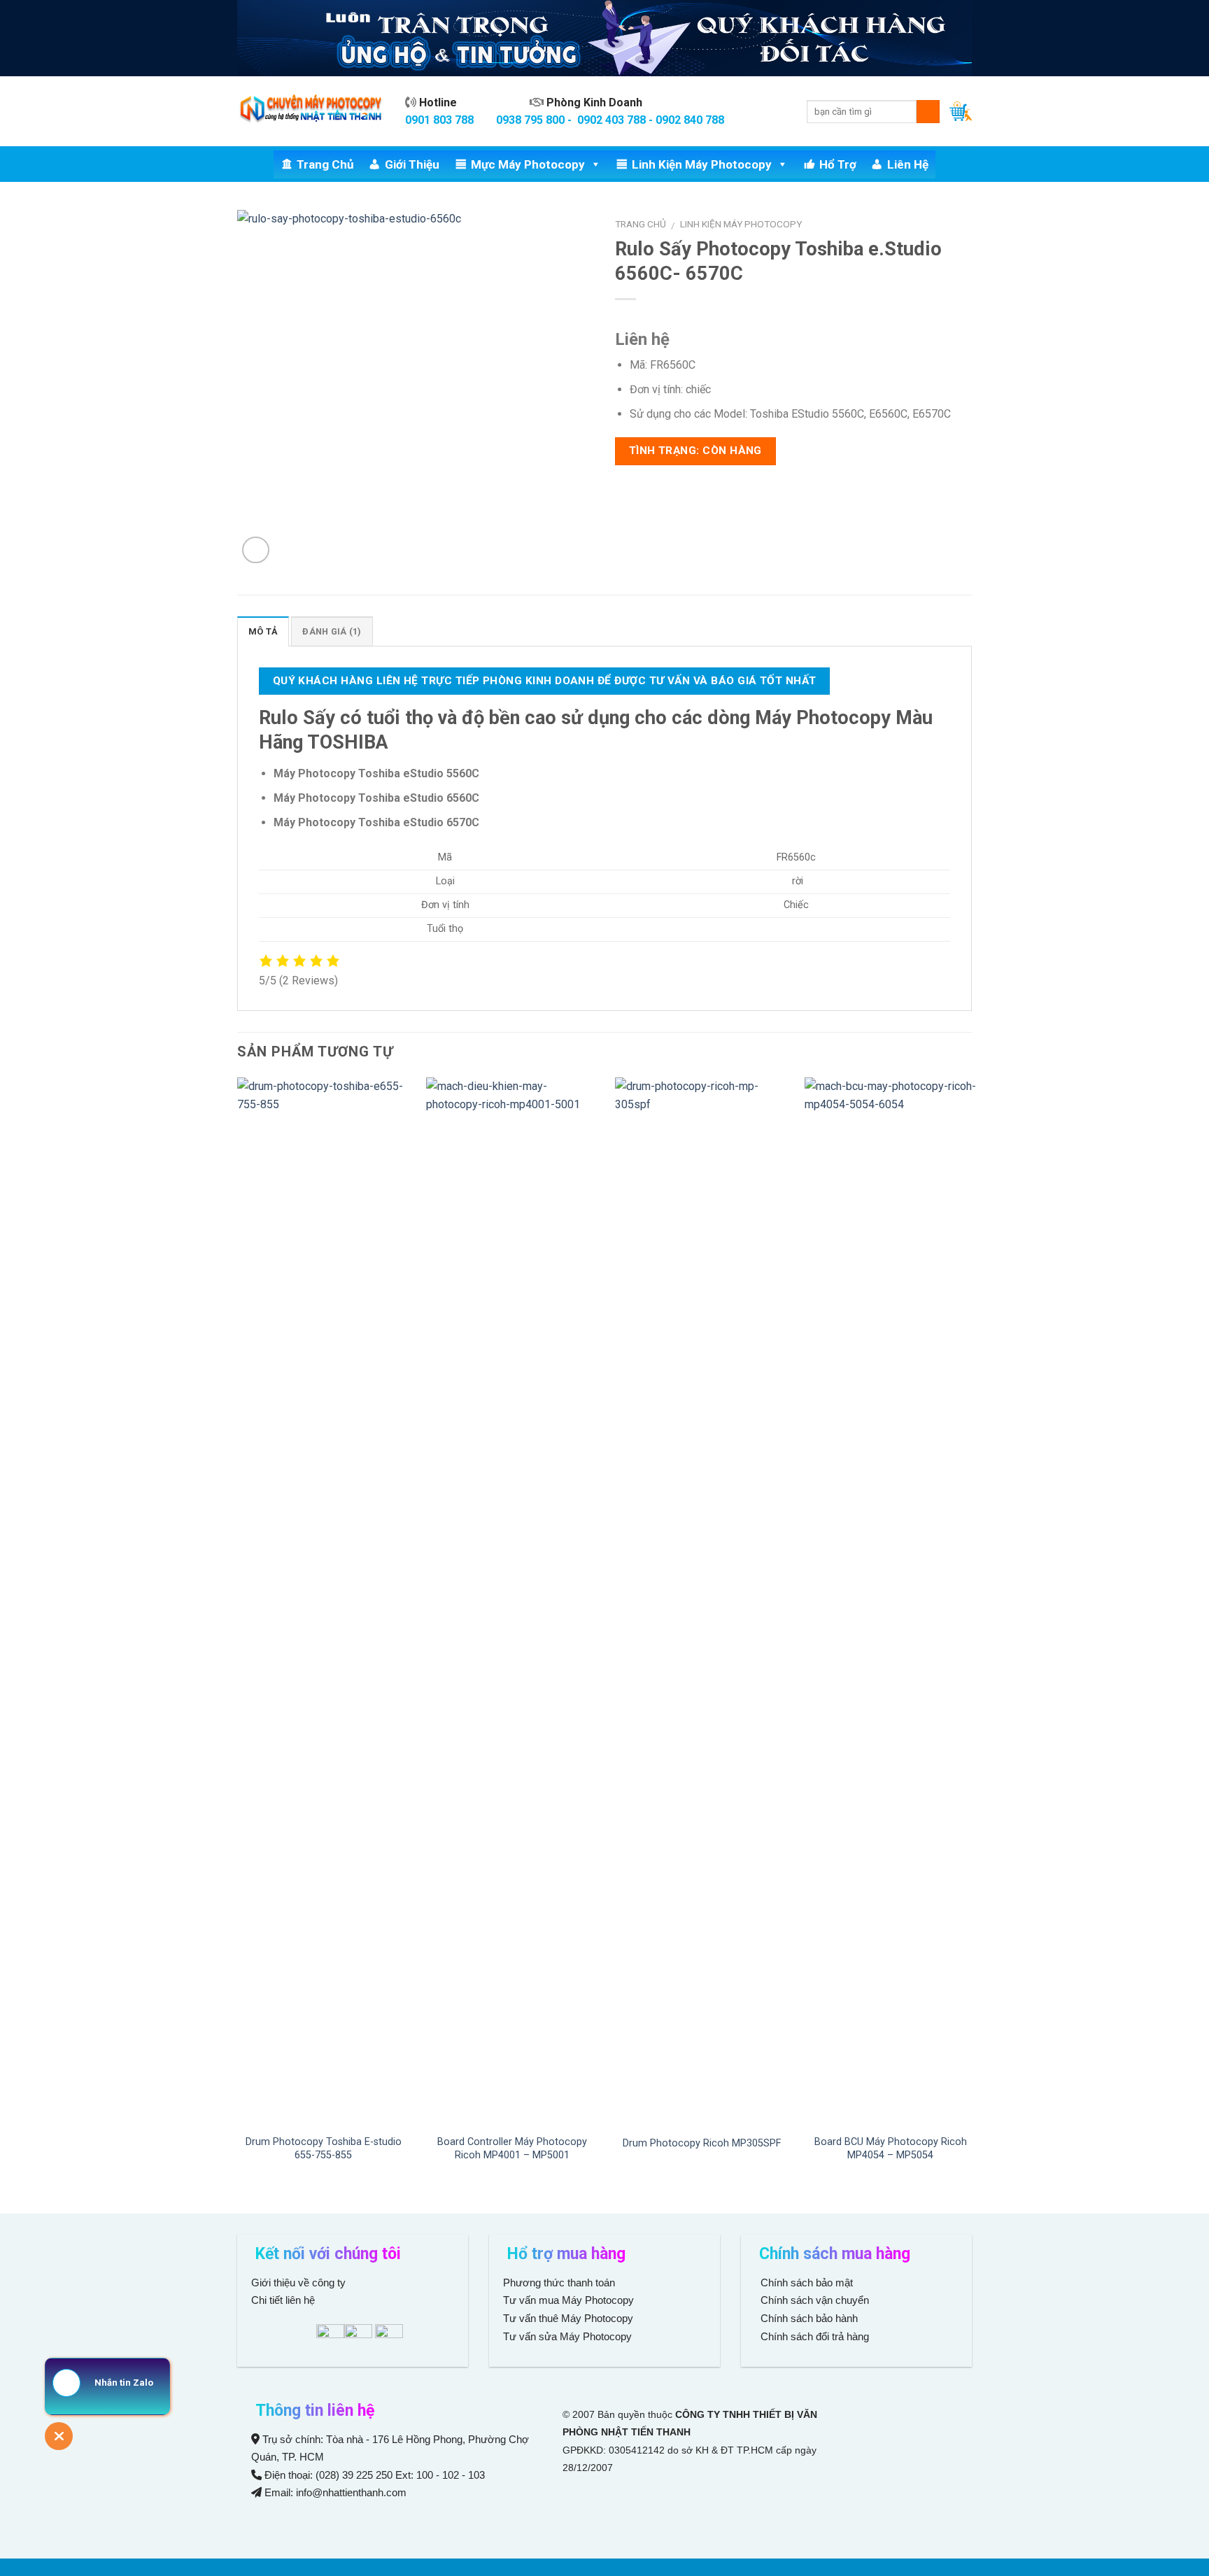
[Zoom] (256, 550)
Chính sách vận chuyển (813, 2300)
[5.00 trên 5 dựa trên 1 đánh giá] (793, 317)
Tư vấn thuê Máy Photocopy (568, 2318)
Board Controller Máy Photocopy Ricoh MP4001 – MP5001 (512, 2149)
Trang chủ (325, 164)
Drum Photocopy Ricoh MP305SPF (702, 2143)
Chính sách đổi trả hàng (813, 2336)
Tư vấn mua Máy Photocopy (570, 2300)
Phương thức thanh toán (559, 2283)
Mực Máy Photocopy (528, 164)
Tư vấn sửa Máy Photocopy (567, 2336)
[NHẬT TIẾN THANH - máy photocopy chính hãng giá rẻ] (311, 112)
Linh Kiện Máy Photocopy (702, 164)
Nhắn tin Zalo (124, 2383)
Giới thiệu (412, 164)
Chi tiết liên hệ (284, 2300)
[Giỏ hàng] (961, 111)
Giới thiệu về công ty (298, 2283)
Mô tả (263, 631)
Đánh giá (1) (332, 631)
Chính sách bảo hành (808, 2318)
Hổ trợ (838, 164)
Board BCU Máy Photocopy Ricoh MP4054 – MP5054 (891, 2149)
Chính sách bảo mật (807, 2283)
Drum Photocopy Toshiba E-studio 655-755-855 (324, 2149)
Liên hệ (908, 164)
